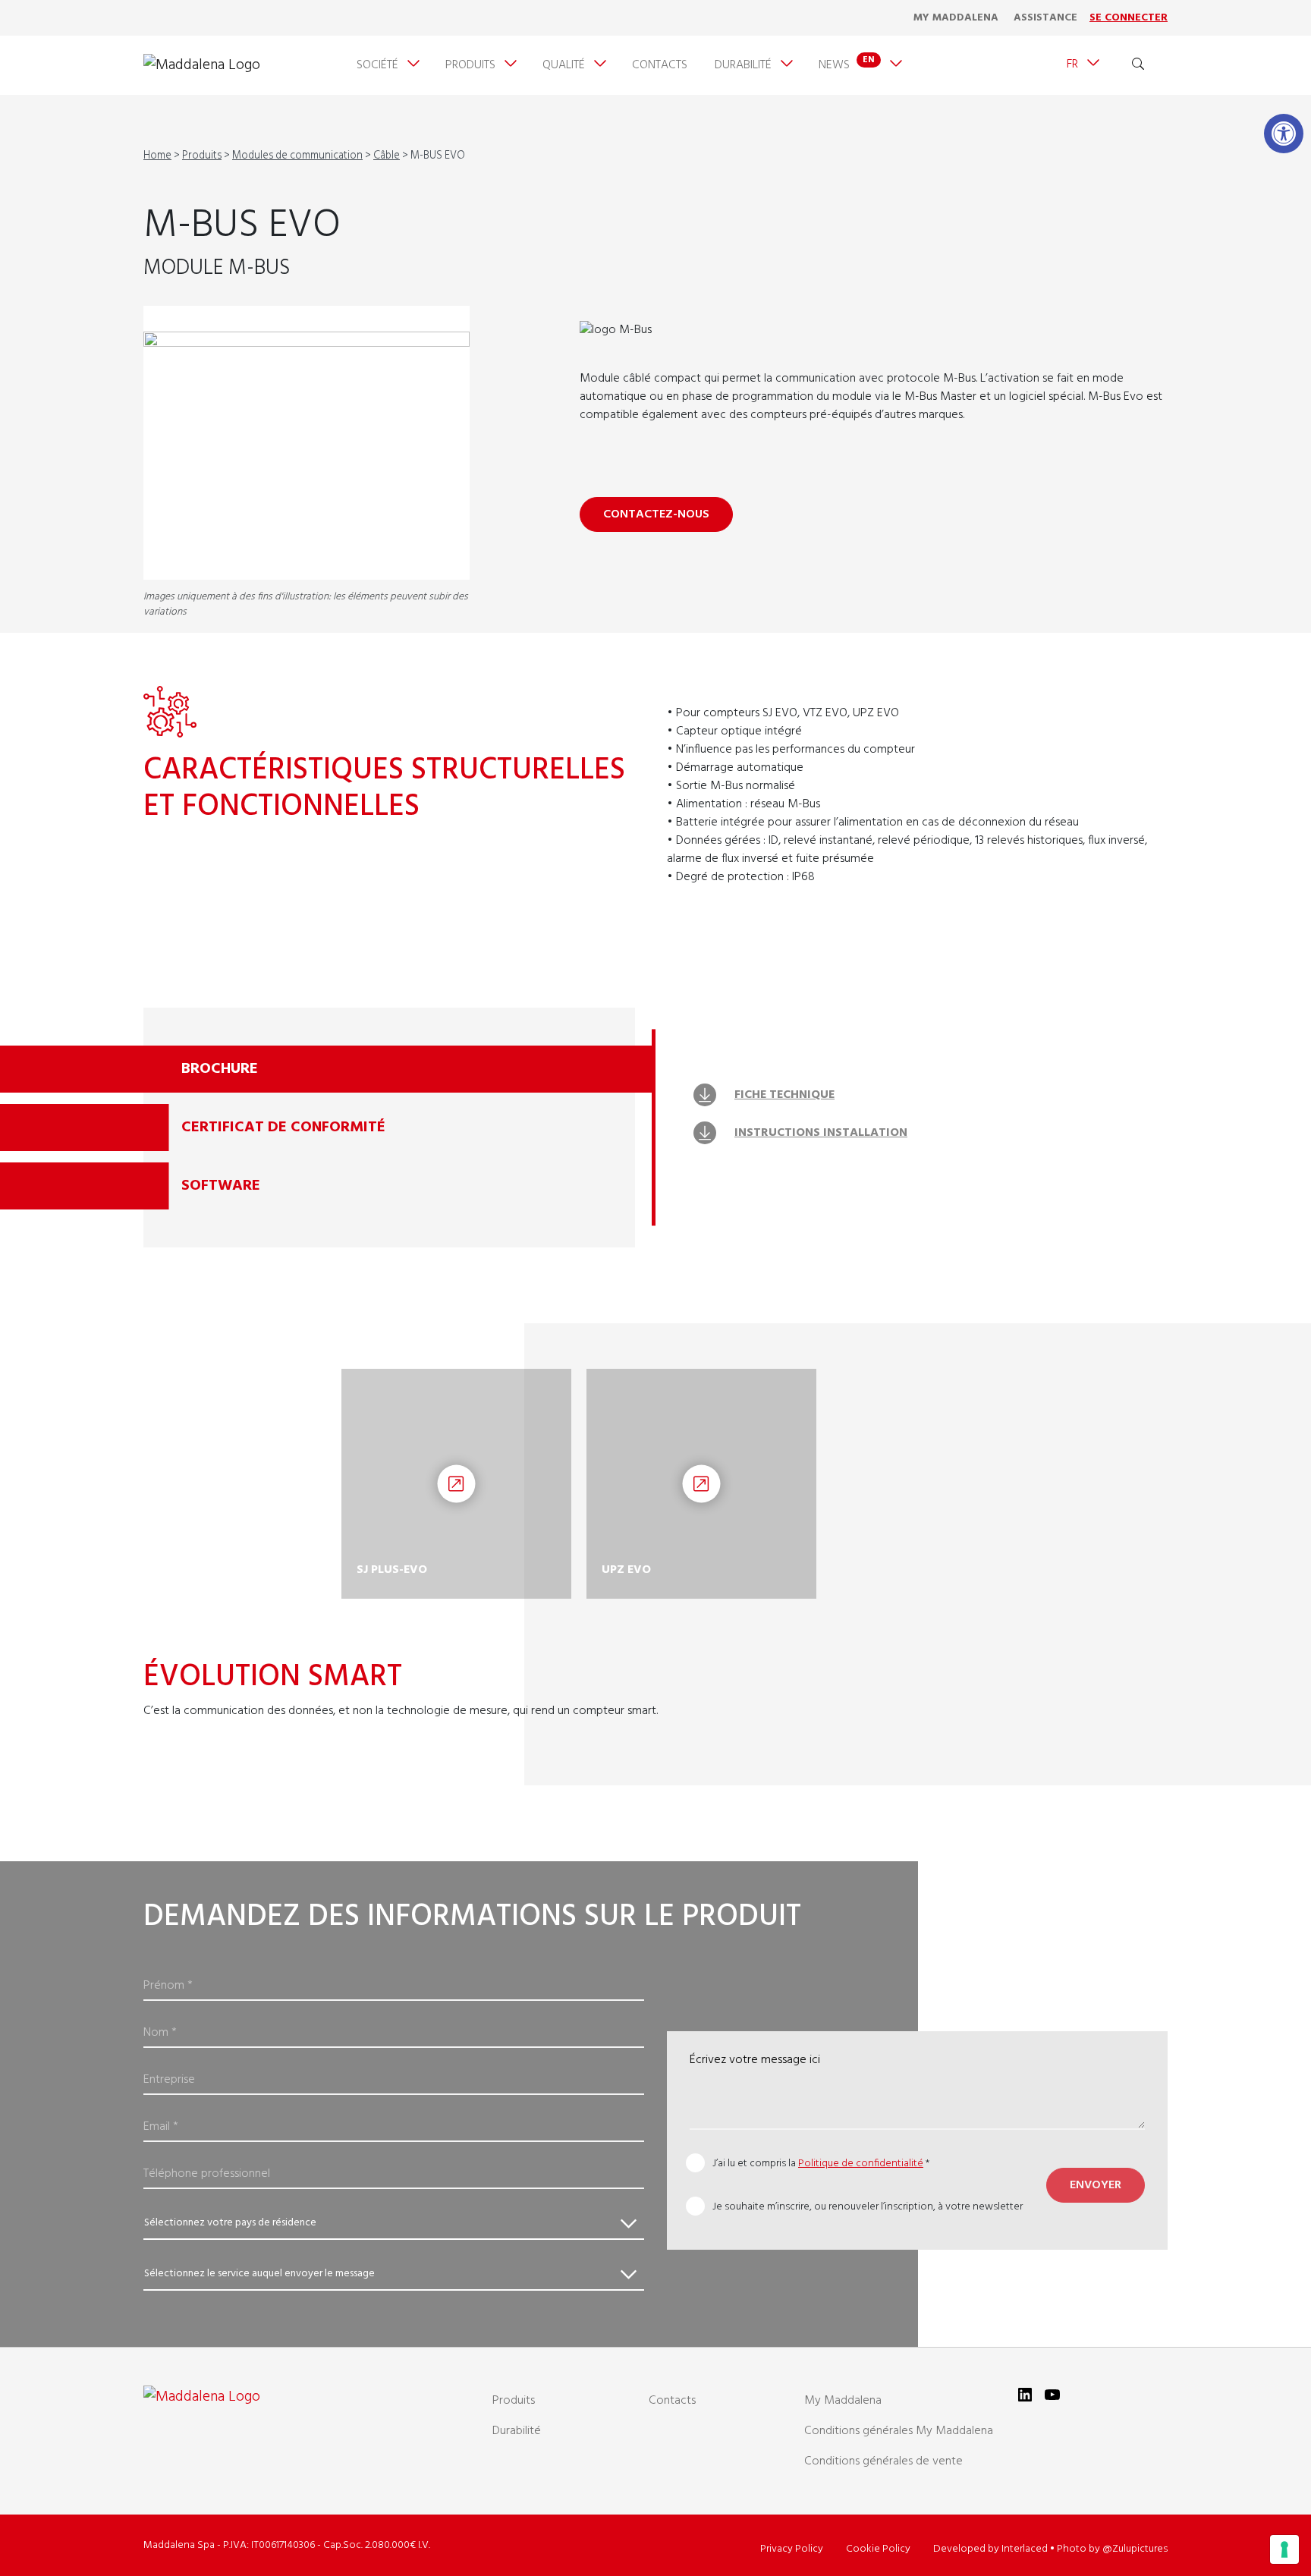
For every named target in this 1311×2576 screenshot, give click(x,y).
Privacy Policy (792, 2549)
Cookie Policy (878, 2549)
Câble (387, 156)
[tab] (399, 1069)
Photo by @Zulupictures (1112, 2549)
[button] (1284, 134)
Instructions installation (821, 1133)
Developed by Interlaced (990, 2549)
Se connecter (1129, 18)
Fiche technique (784, 1095)
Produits (202, 156)
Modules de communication (297, 156)
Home (157, 156)
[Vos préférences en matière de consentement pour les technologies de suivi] (1284, 2549)
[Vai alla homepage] (202, 65)
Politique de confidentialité (861, 2164)
